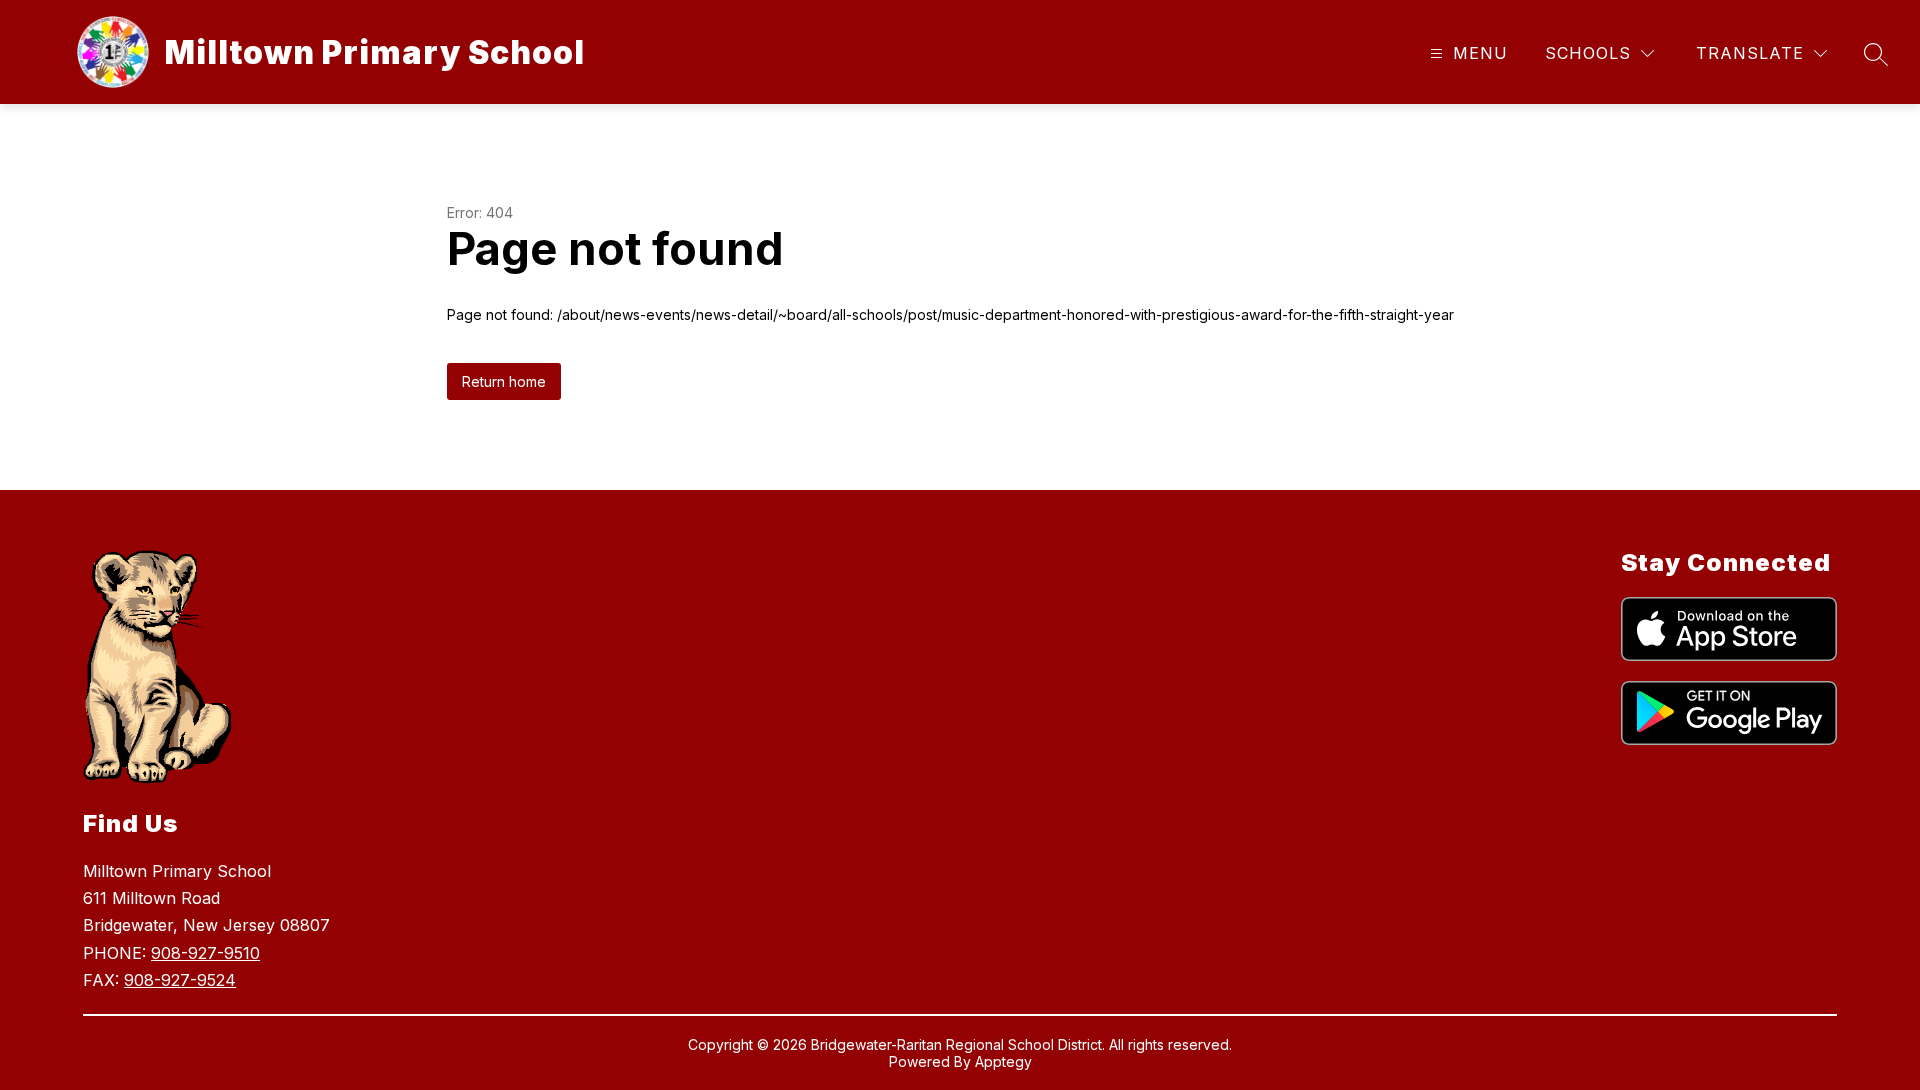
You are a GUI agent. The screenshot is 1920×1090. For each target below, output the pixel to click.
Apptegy (1003, 1061)
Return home (504, 381)
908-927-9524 (180, 980)
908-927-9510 (205, 953)
